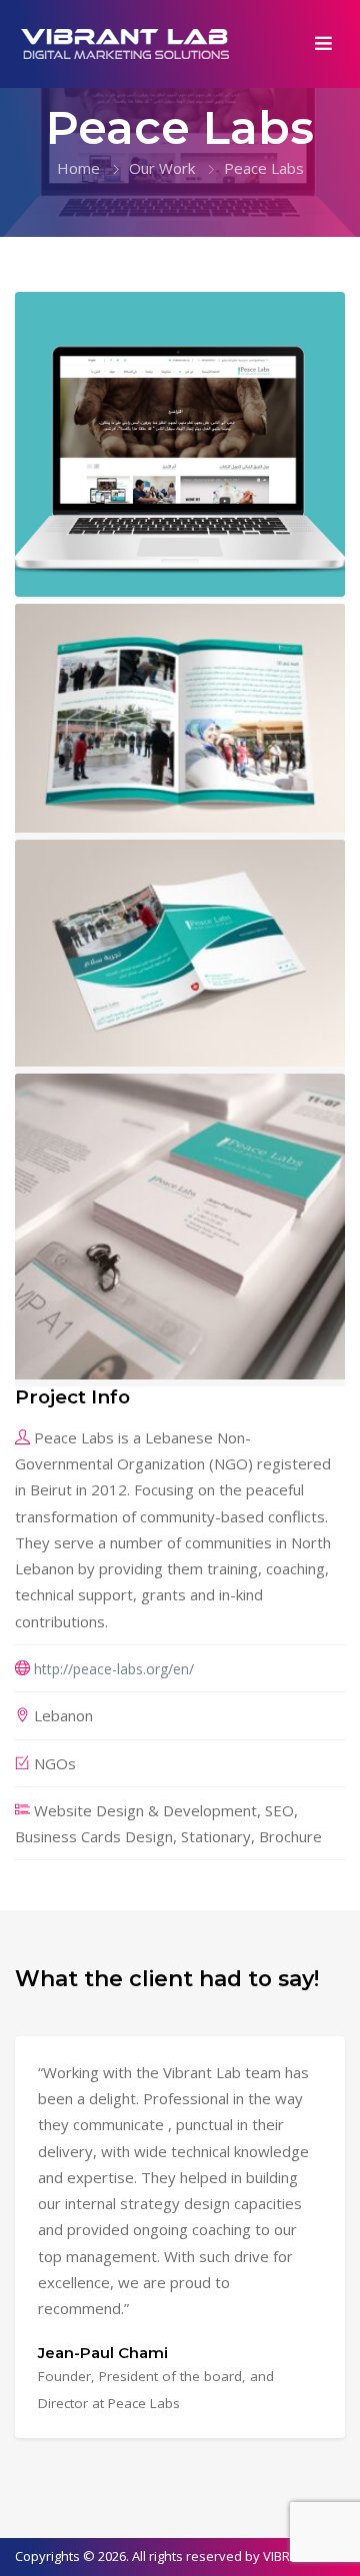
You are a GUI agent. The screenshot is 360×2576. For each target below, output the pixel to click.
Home (78, 168)
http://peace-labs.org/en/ (114, 1669)
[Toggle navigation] (324, 43)
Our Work (162, 168)
